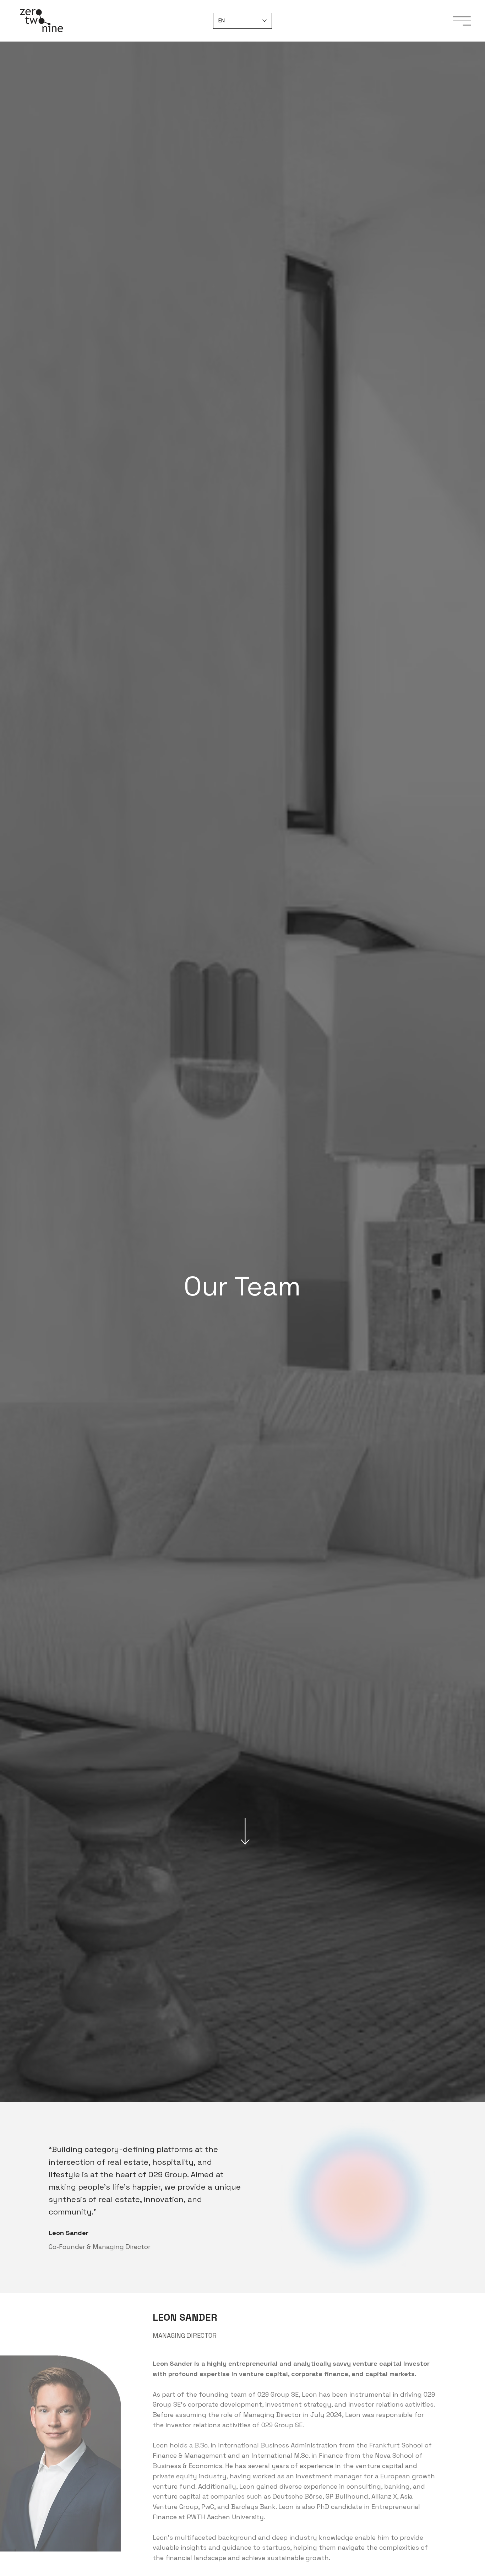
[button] (462, 21)
